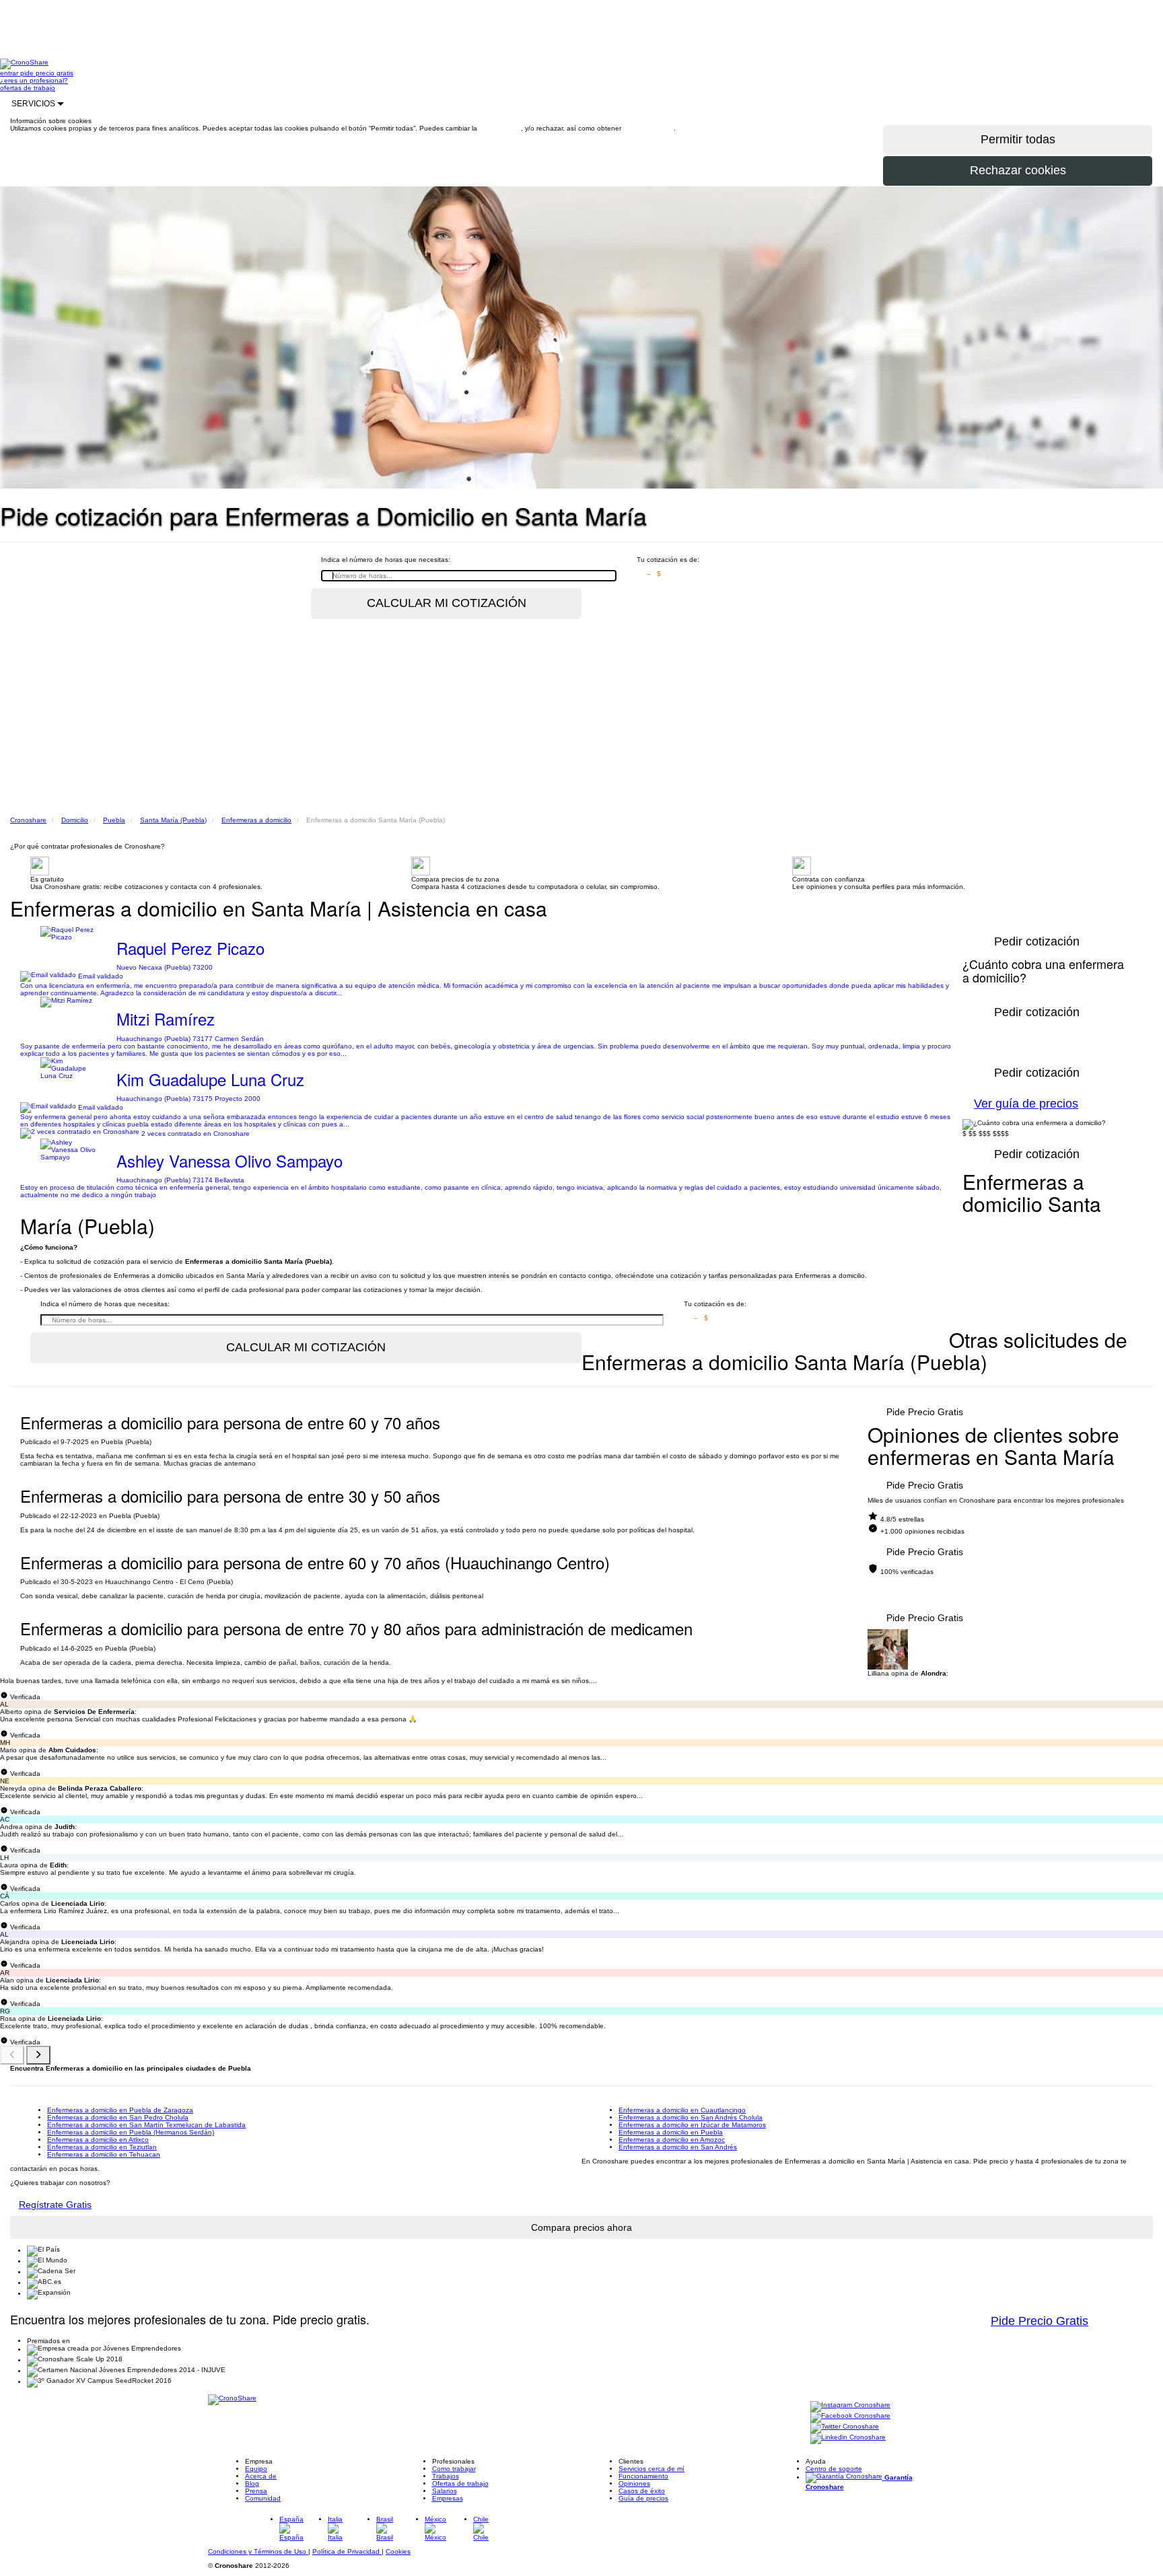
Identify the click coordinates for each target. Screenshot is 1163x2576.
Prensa (256, 2491)
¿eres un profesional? (34, 80)
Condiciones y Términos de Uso (258, 2551)
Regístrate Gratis (55, 2205)
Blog (252, 2483)
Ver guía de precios (1026, 1104)
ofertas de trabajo (28, 88)
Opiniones (634, 2483)
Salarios (445, 2491)
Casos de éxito (642, 2491)
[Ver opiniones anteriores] (12, 2055)
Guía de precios (643, 2498)
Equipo (256, 2469)
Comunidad (263, 2498)
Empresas (448, 2498)
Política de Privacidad (347, 2551)
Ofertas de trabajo (460, 2483)
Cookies (398, 2551)
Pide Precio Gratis (925, 1412)
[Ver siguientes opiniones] (38, 2055)
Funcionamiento (643, 2476)
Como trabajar (454, 2469)
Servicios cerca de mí (651, 2469)
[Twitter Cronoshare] (845, 2428)
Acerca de (261, 2476)
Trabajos (446, 2476)
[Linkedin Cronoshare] (848, 2438)
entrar (10, 73)
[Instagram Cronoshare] (850, 2406)
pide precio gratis (47, 73)
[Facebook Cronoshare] (850, 2417)
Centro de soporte (834, 2469)
